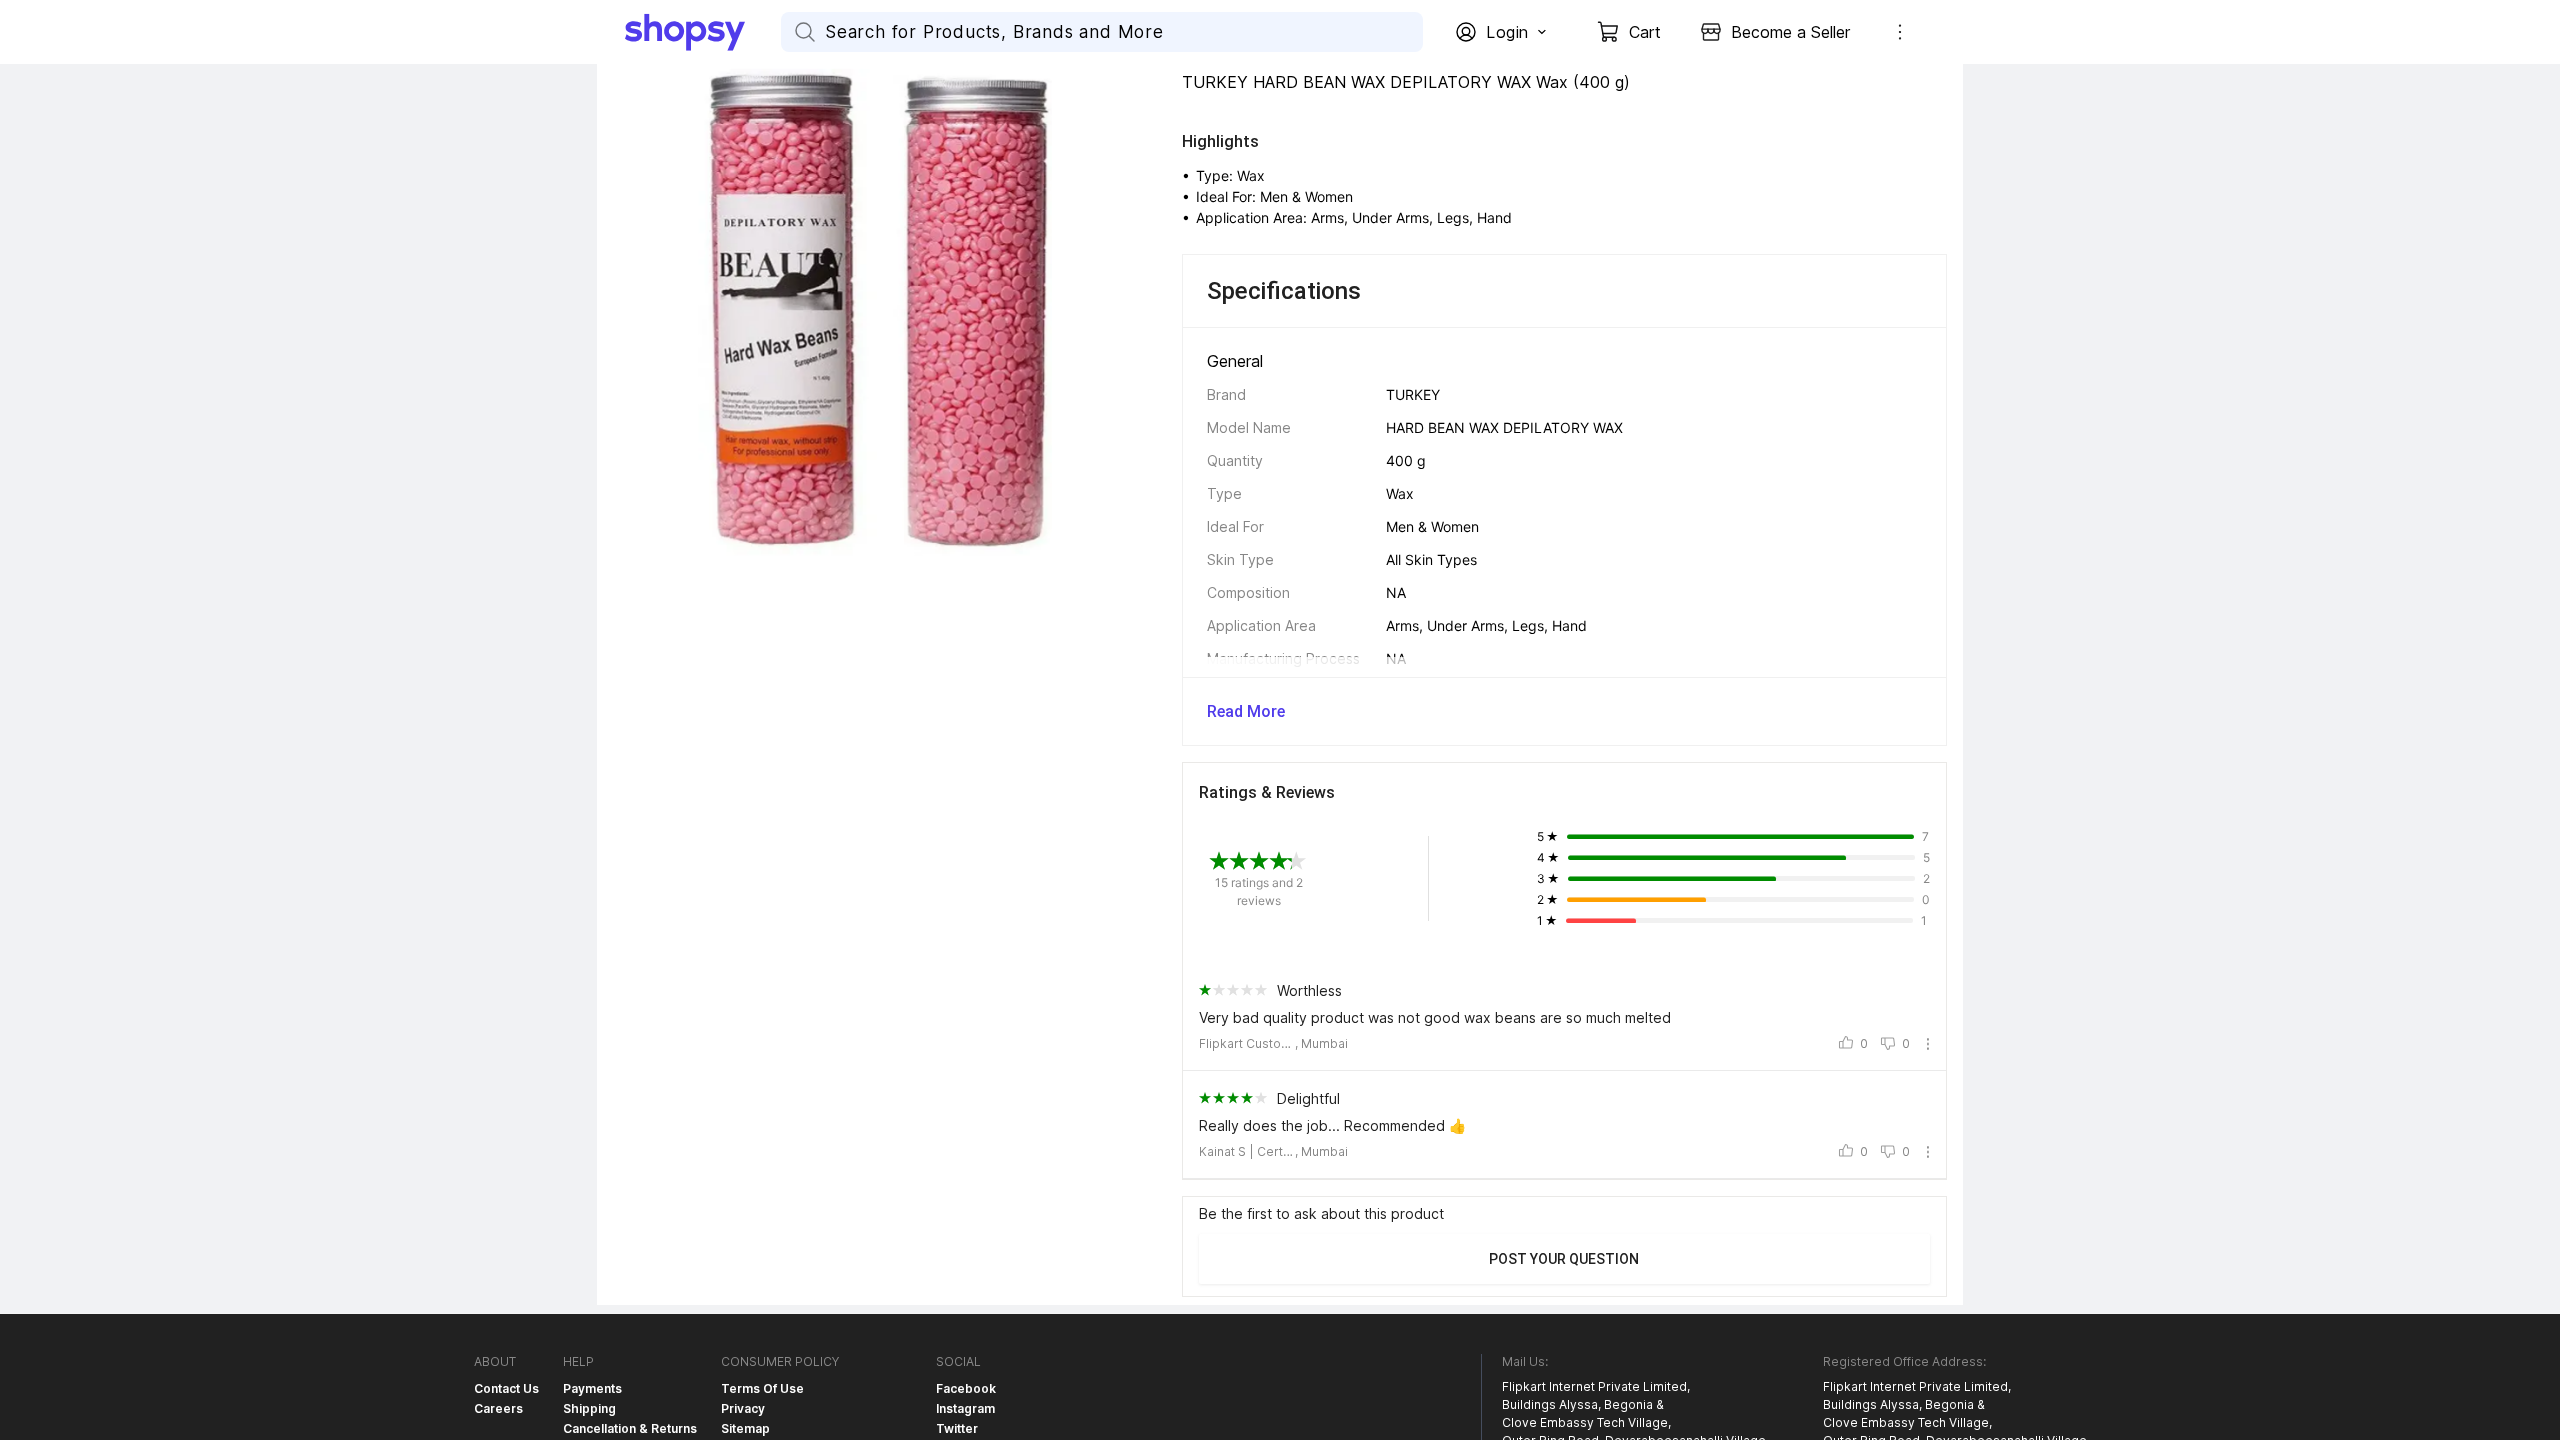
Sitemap (745, 1428)
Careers (498, 1408)
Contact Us (506, 1388)
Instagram (965, 1408)
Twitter (957, 1428)
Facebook (966, 1388)
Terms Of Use (762, 1388)
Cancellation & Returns (630, 1428)
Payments (592, 1388)
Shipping (589, 1408)
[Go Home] (703, 32)
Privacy (743, 1408)
